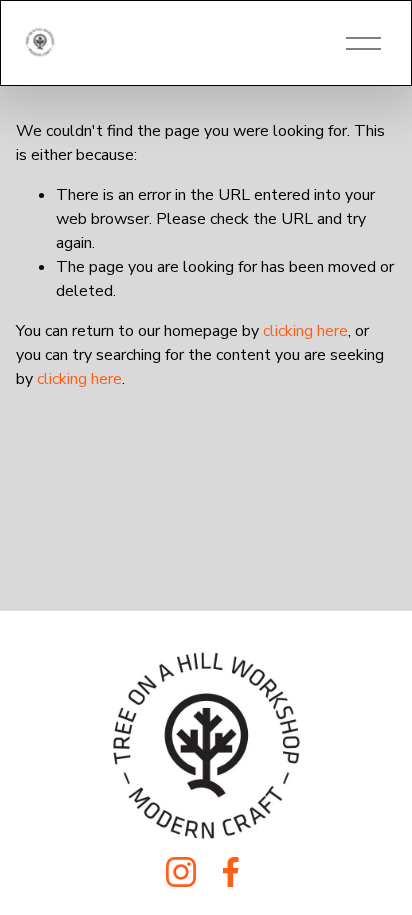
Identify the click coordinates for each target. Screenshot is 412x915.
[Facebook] (231, 872)
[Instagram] (181, 872)
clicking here (305, 331)
